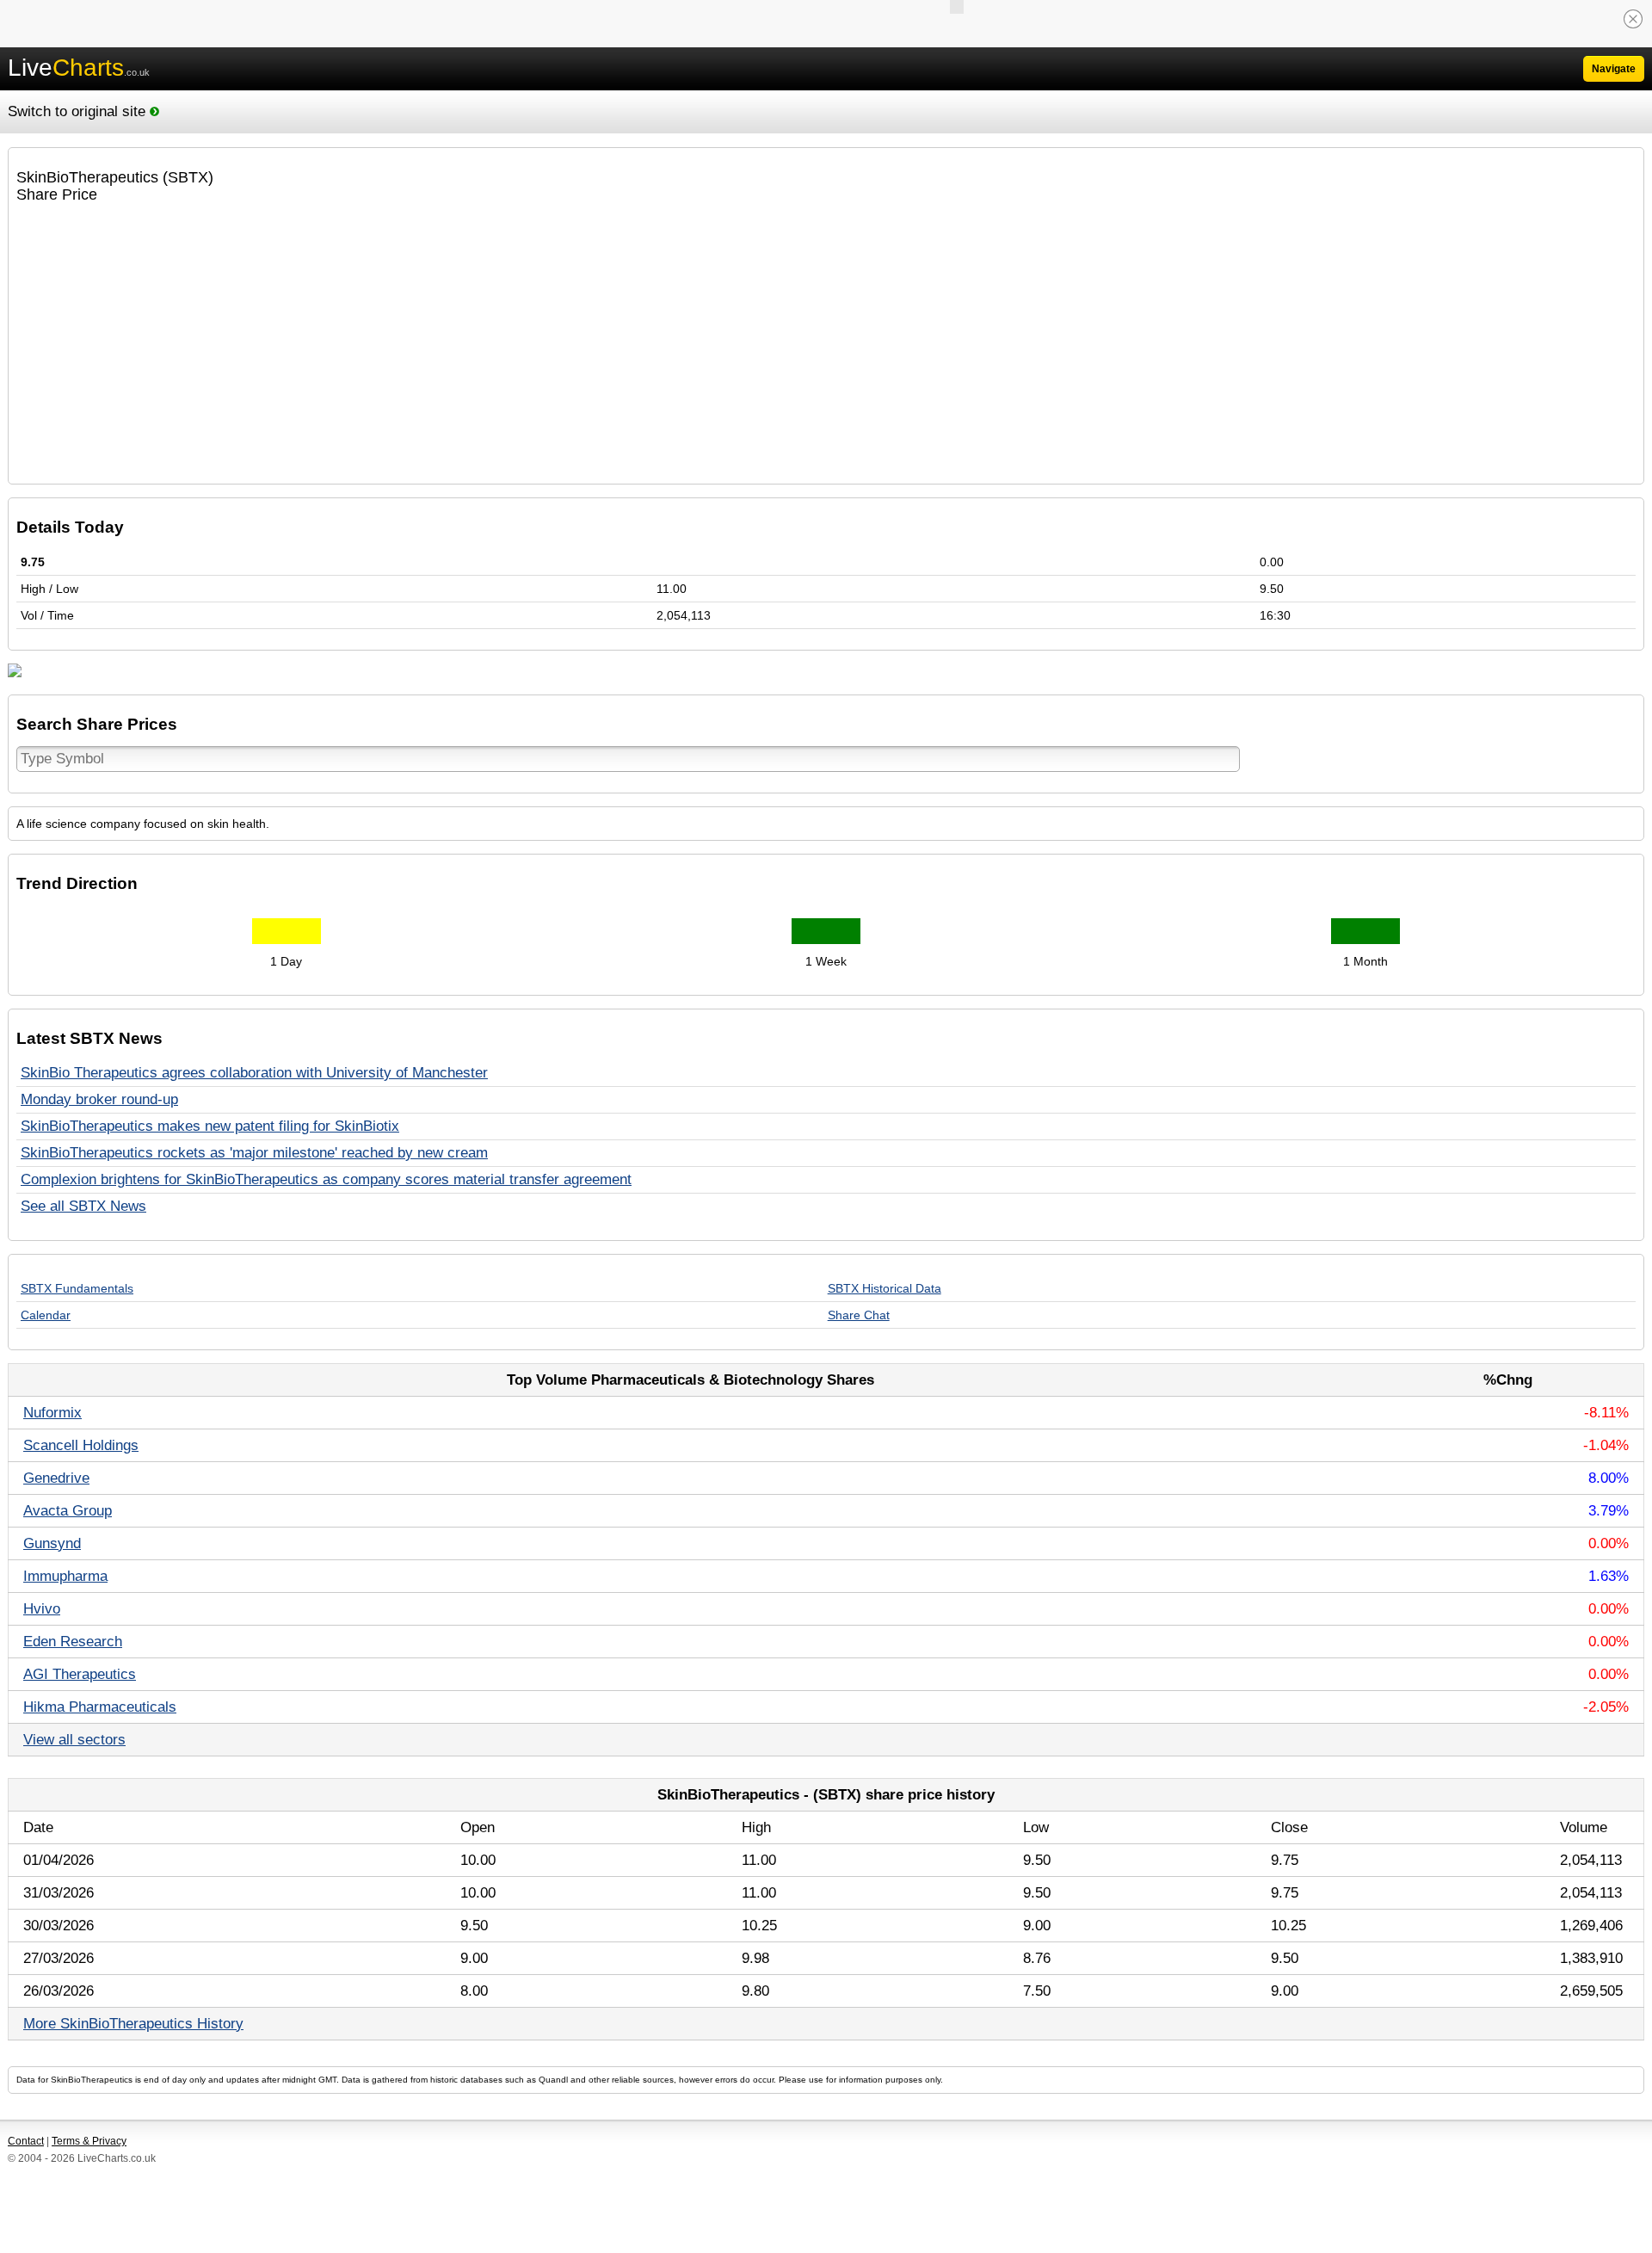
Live (79, 68)
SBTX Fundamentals (77, 1288)
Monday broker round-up (99, 1099)
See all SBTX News (83, 1206)
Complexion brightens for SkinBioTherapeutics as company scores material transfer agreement (326, 1179)
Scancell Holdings (81, 1445)
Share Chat (859, 1315)
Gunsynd (52, 1543)
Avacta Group (68, 1511)
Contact (26, 2141)
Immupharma (65, 1576)
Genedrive (56, 1478)
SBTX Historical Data (885, 1288)
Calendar (46, 1315)
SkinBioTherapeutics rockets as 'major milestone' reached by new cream (254, 1153)
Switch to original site (79, 111)
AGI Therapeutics (80, 1674)
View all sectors (74, 1740)
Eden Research (73, 1642)
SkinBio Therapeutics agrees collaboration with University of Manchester (254, 1073)
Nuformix (52, 1413)
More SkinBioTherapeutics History (133, 2024)
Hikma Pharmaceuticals (100, 1707)
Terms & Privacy (89, 2141)
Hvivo (42, 1609)
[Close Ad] (1633, 19)
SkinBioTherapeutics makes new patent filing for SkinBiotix (210, 1126)
